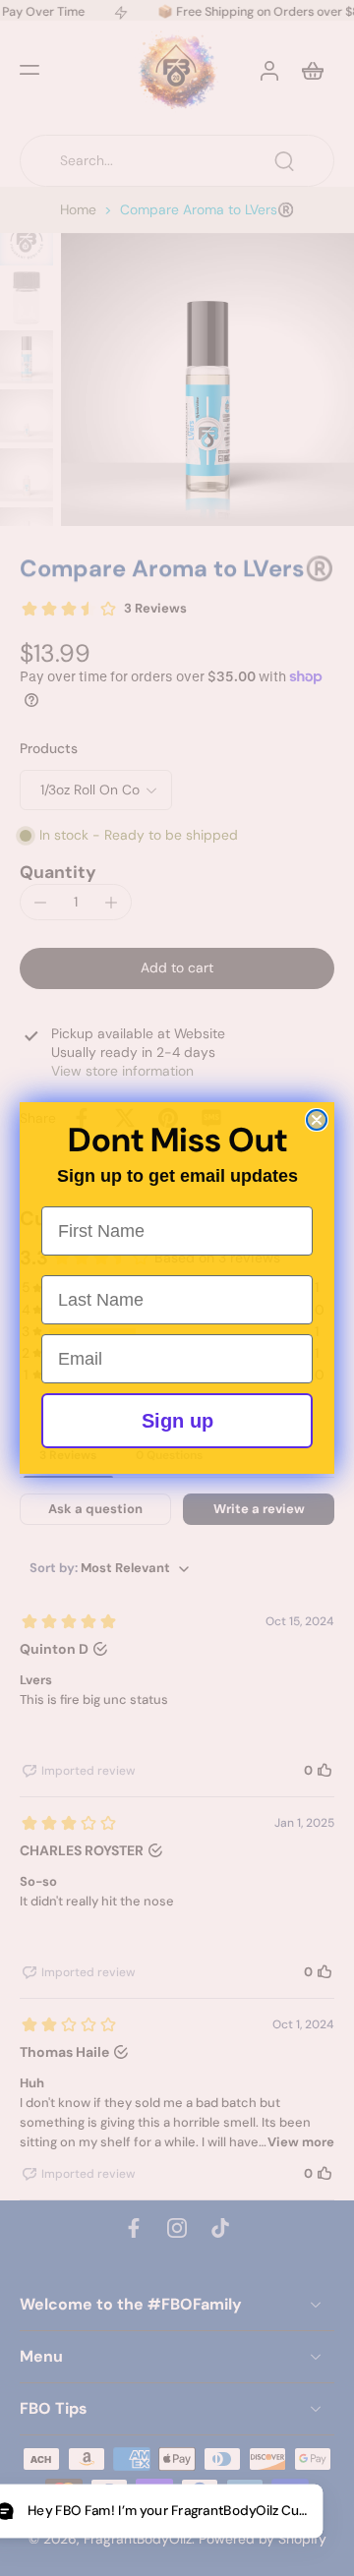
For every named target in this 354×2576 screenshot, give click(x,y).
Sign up (177, 1421)
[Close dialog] (317, 1120)
